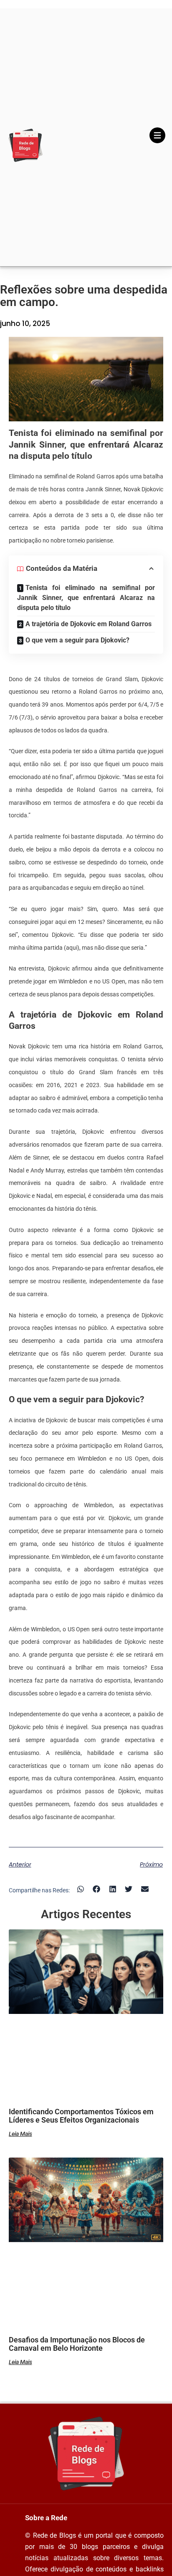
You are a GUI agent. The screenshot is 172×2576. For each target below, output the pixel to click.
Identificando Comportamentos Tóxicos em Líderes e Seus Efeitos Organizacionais (81, 2116)
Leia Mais (20, 2134)
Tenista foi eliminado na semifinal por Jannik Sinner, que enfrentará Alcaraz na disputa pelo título (86, 598)
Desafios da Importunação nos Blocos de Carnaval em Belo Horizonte (77, 2344)
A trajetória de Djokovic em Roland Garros (89, 624)
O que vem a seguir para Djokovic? (77, 640)
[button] (81, 1889)
